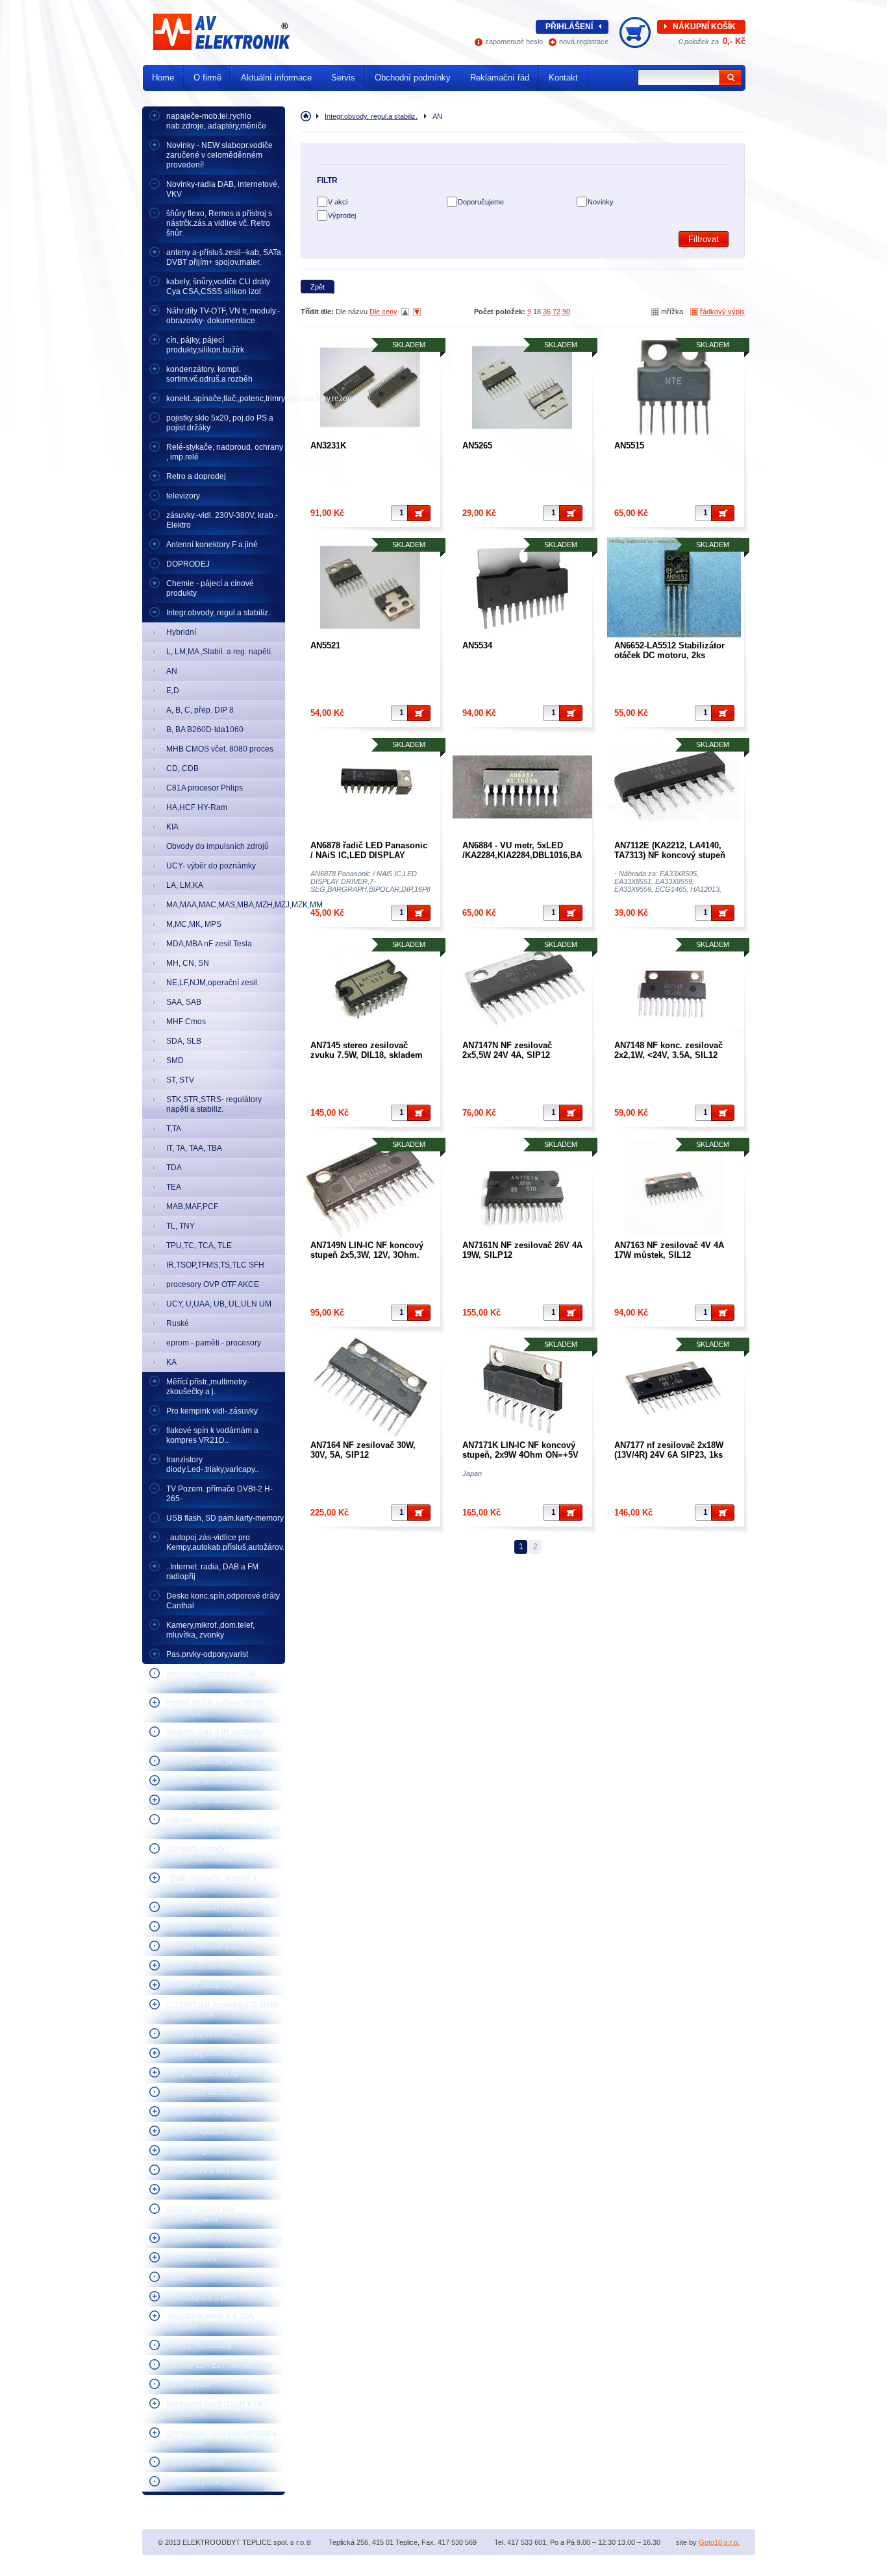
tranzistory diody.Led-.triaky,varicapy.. (212, 1465)
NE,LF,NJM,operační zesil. (213, 983)
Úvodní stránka (308, 116)
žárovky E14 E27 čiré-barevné (219, 2365)
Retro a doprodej (196, 476)
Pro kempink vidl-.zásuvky (212, 1411)
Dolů (417, 312)
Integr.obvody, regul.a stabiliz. (218, 613)
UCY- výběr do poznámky (211, 866)
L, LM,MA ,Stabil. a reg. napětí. (219, 652)
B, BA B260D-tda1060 (205, 730)
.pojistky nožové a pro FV (210, 1946)
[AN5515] (674, 387)
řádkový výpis (722, 312)
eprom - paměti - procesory (214, 1343)
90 (566, 312)
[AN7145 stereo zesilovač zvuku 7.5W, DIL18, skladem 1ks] (370, 987)
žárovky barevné (195, 2462)
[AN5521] (370, 587)
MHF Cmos (186, 1022)
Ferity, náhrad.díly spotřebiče (217, 2073)
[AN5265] (522, 387)
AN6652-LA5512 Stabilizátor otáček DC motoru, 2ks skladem (669, 655)
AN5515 (629, 446)
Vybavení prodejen (200, 2482)
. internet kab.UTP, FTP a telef (218, 1907)
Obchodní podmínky (413, 78)
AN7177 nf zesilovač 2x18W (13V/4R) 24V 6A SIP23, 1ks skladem (669, 1455)
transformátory (192, 2258)
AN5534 (477, 645)
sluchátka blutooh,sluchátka (215, 1781)
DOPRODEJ (188, 564)
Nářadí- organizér (197, 2151)
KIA (172, 827)
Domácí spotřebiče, (200, 2034)
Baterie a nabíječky (200, 1985)
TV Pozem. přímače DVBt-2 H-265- (219, 1494)
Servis (343, 78)
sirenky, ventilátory (199, 2346)
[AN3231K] (370, 387)
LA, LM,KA (185, 885)
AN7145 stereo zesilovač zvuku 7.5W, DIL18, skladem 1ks (367, 1055)
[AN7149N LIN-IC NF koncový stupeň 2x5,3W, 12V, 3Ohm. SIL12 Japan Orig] (370, 1187)
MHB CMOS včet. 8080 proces (220, 749)
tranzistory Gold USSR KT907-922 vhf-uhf (220, 2409)
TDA (174, 1168)
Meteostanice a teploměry (212, 2112)
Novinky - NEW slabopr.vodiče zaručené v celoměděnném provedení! (219, 155)
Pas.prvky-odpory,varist (207, 1654)
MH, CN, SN (188, 963)
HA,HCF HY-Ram (197, 807)
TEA (174, 1187)
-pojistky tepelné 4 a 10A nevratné (210, 2321)
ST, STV (180, 1080)
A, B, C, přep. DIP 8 (200, 710)
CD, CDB (182, 768)
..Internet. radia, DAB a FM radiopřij (212, 1572)
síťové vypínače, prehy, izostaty (221, 1761)
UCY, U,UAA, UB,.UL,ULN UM (219, 1304)
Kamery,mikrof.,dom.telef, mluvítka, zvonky (210, 1630)
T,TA (174, 1129)
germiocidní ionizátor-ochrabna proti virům (221, 2438)
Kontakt (563, 78)
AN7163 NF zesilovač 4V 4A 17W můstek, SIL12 (669, 1250)
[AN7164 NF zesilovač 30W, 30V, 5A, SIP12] (370, 1387)
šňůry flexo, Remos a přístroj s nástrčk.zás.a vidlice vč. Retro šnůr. (219, 223)
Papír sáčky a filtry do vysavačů (221, 2170)
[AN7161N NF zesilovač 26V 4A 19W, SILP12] (522, 1187)
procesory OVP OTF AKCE (213, 1284)
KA (171, 1362)
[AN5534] (522, 587)
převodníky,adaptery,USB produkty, (211, 1679)
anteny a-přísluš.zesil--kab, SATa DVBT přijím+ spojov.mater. (224, 257)
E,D (173, 691)
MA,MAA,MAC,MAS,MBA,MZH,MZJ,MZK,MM (226, 905)
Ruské (178, 1323)
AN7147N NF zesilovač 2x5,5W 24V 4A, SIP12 (507, 1050)
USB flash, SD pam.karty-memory (225, 1518)
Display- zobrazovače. (206, 1800)
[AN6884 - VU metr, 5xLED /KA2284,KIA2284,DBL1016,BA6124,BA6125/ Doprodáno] (522, 787)
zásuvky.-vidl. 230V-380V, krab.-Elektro (222, 520)
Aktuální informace (276, 78)
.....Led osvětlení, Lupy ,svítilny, (220, 1927)
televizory (183, 496)
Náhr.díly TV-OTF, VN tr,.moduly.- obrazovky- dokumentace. (223, 316)
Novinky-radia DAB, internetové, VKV (223, 189)
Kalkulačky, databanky (206, 2092)
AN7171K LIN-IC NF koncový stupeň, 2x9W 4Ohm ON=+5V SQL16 (520, 1455)
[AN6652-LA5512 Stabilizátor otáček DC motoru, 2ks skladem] (674, 587)
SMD (175, 1061)
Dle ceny (383, 312)
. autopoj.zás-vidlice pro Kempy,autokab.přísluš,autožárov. (225, 1542)
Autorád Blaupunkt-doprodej (216, 1966)
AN (172, 671)
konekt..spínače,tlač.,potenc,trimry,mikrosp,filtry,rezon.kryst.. (226, 399)
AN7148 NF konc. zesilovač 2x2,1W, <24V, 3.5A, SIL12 (668, 1050)
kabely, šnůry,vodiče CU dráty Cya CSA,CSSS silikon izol (218, 287)
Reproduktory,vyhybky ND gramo (224, 2239)
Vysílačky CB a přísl (201, 2297)
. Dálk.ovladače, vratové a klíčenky (212, 1883)
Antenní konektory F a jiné (212, 545)
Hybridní (181, 632)
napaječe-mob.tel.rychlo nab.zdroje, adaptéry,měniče (216, 121)
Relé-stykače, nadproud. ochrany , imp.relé (225, 452)
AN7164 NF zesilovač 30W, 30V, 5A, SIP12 (363, 1450)
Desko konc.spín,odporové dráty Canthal (223, 1601)
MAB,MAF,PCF (192, 1207)
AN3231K (328, 446)
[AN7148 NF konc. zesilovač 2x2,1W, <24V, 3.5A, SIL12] (674, 987)
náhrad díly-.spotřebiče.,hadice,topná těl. (224, 1825)
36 (547, 312)
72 (556, 312)
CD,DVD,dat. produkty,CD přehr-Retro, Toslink (223, 2010)
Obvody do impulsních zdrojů (218, 846)
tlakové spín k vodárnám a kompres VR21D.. (212, 1435)
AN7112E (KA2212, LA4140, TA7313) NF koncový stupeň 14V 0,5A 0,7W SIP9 (670, 855)
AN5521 (325, 645)
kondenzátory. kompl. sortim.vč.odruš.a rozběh (209, 374)
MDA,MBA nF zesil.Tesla (209, 944)
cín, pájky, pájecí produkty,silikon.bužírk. (206, 345)
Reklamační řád (500, 78)
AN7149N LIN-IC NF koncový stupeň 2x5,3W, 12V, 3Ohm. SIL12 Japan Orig (367, 1255)
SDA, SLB (184, 1041)
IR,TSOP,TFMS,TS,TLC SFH (215, 1265)
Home (163, 78)
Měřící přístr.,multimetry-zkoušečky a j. (208, 1387)
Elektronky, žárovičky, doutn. (216, 2054)
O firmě (207, 78)
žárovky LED (189, 2385)
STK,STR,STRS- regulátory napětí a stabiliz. (214, 1104)
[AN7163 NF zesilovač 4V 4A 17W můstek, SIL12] (674, 1187)
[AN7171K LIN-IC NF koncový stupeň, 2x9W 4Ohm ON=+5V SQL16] (522, 1387)
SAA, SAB (184, 1002)
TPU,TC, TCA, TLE (199, 1245)
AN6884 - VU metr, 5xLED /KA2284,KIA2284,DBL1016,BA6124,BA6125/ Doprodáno (549, 855)
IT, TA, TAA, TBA (194, 1148)
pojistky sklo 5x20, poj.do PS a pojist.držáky (220, 423)
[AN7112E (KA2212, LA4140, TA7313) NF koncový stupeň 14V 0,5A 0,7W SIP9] (674, 787)
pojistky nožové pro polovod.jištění (200, 2214)
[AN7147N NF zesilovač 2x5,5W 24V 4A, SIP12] (522, 987)
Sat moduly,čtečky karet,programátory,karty (209, 1854)
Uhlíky (177, 2277)
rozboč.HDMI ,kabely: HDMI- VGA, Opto (216, 1708)
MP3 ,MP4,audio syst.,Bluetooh (221, 2131)
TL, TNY (181, 1226)
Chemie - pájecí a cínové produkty (210, 588)
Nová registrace (584, 42)
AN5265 (477, 446)
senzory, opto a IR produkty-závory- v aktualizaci (215, 1737)
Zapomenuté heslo (514, 42)
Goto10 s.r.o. (719, 2542)
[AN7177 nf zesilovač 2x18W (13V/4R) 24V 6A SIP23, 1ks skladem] (674, 1387)
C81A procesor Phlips (205, 788)
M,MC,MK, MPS (194, 924)
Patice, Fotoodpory (199, 2190)
